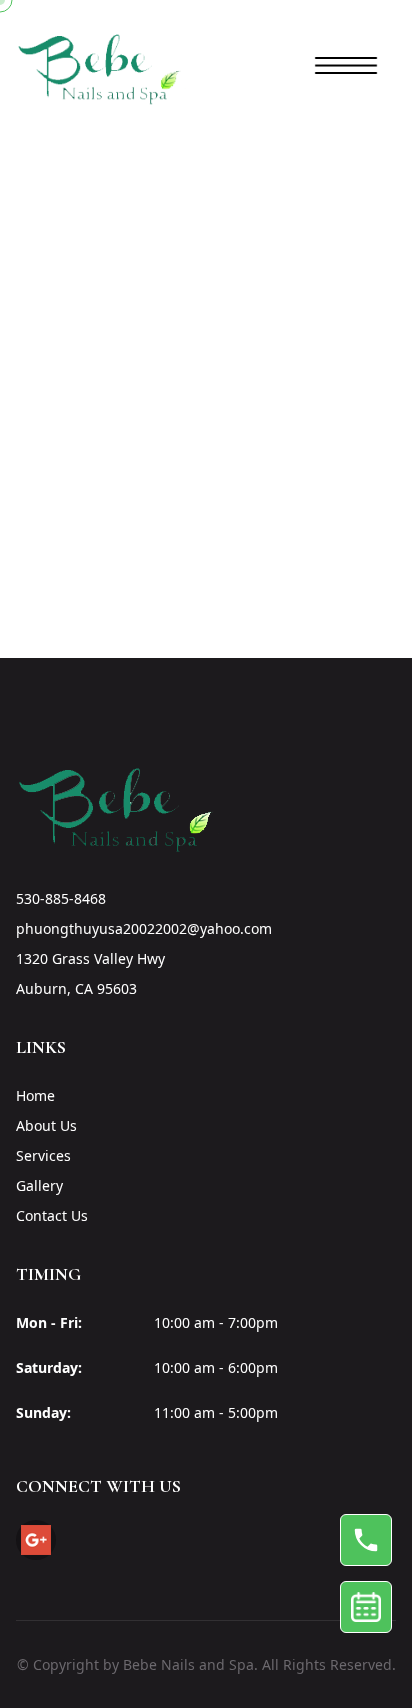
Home (35, 1095)
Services (43, 1155)
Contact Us (52, 1215)
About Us (46, 1125)
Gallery (39, 1185)
